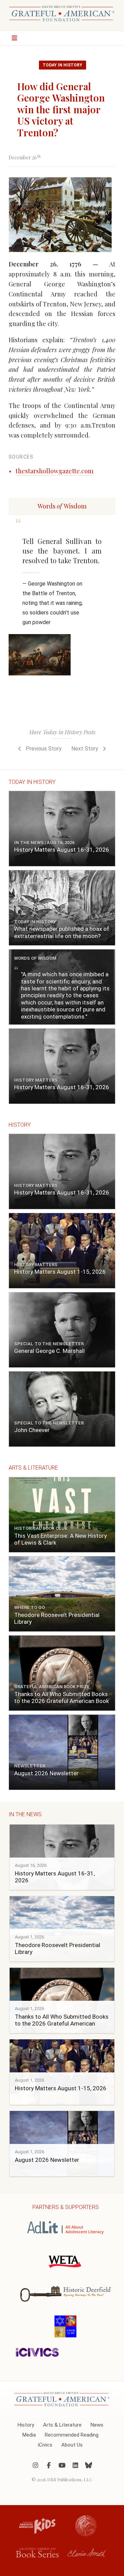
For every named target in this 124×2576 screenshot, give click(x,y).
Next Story (85, 749)
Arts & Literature (62, 2425)
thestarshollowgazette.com (54, 471)
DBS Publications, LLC (70, 2479)
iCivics (45, 2445)
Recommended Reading (72, 2435)
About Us (72, 2445)
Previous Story (43, 749)
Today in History (63, 65)
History (26, 2425)
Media (29, 2435)
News (97, 2425)
